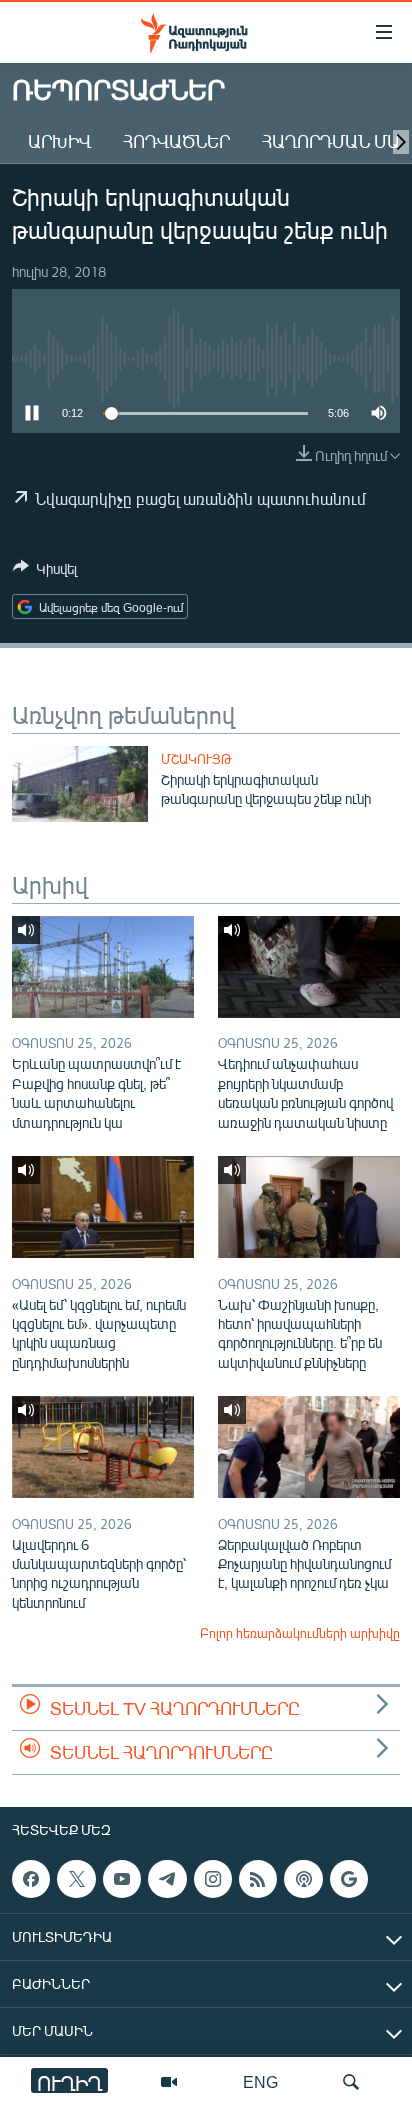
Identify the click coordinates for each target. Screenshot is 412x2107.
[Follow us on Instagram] (213, 1879)
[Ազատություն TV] (169, 2082)
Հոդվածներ (176, 141)
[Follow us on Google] (349, 1879)
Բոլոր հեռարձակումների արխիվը (300, 1633)
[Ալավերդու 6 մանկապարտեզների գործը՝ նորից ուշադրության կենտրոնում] (103, 1447)
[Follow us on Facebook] (31, 1879)
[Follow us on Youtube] (122, 1879)
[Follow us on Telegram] (167, 1879)
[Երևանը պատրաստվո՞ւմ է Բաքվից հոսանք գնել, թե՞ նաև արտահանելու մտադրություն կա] (103, 967)
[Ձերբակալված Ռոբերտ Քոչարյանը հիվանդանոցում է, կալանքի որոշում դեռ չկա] (309, 1447)
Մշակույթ (196, 759)
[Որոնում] (351, 2082)
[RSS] (258, 1879)
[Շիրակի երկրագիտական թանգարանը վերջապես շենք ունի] (80, 784)
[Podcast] (303, 1879)
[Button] (45, 572)
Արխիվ (59, 141)
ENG (260, 2081)
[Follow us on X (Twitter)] (76, 1879)
